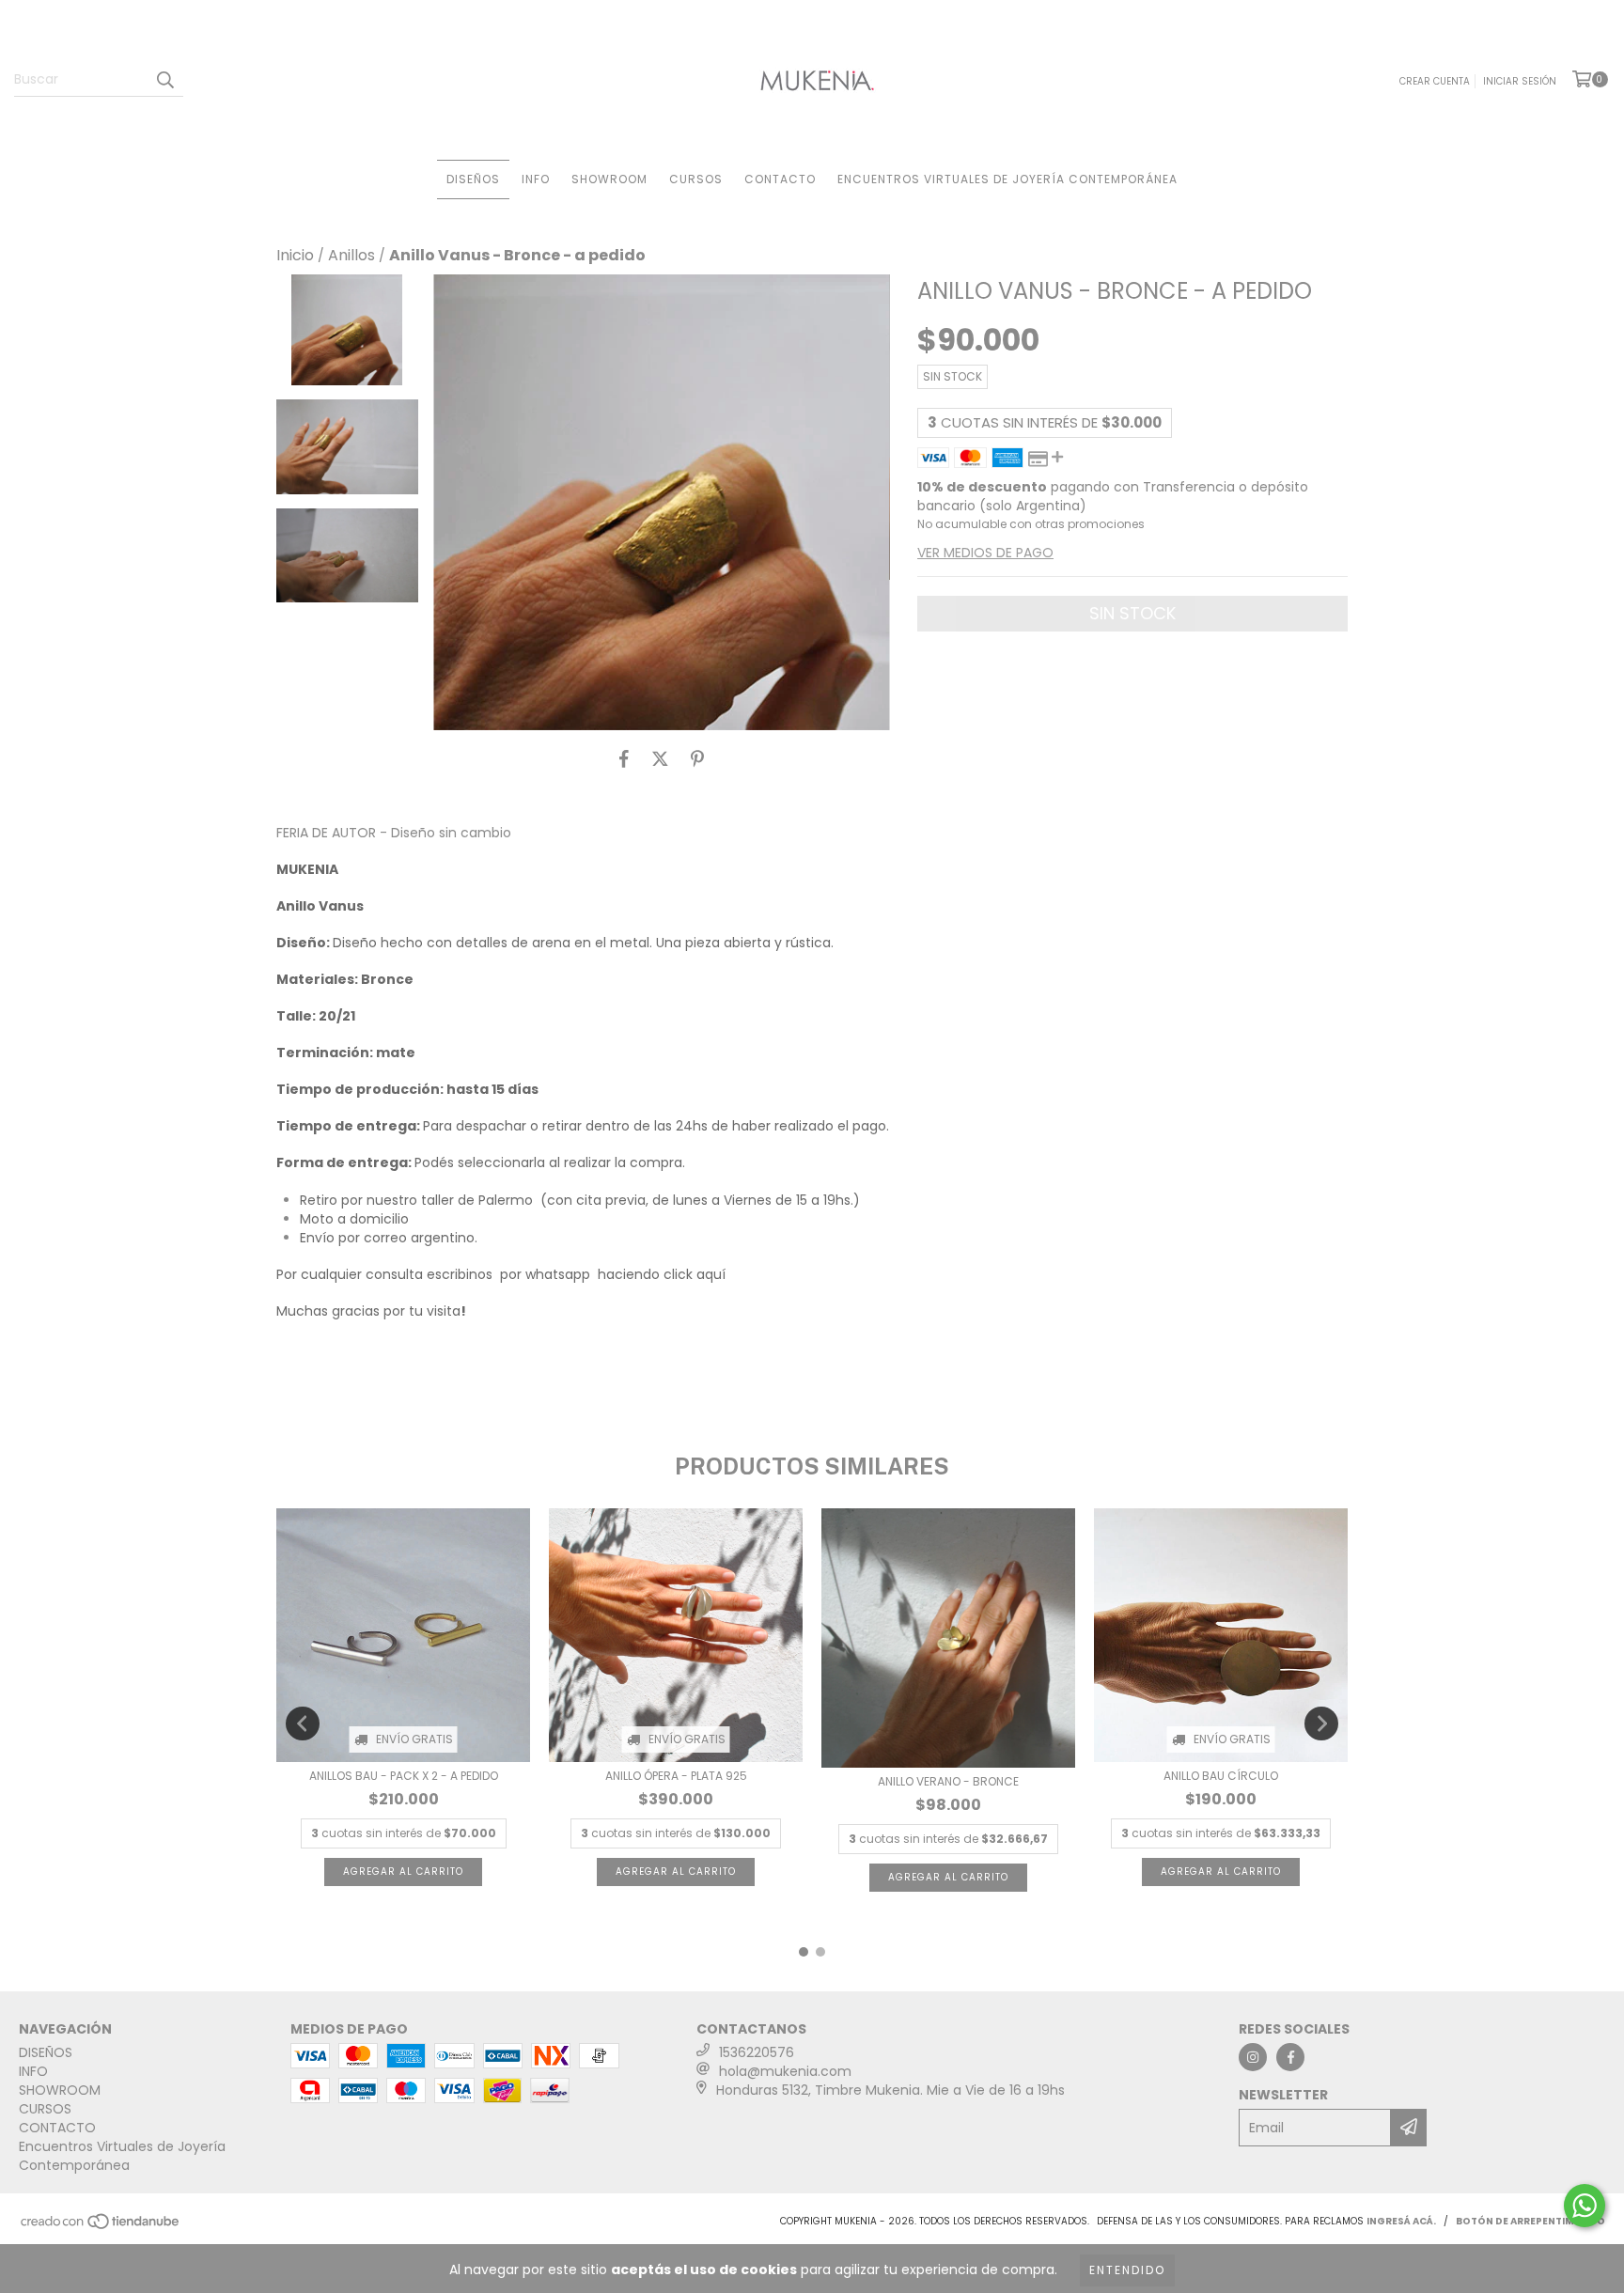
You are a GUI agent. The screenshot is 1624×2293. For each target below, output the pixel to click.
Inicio (295, 255)
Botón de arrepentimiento (1530, 2221)
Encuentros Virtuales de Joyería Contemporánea (1007, 179)
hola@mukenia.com (785, 2071)
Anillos (351, 256)
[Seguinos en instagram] (1253, 2057)
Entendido (1127, 2270)
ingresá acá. (1401, 2221)
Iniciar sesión (1520, 81)
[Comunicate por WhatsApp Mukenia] (1585, 2206)
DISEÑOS (473, 179)
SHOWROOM (609, 179)
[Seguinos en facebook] (1290, 2057)
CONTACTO (780, 179)
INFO (536, 179)
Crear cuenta (1435, 81)
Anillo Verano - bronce (948, 1781)
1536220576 (757, 2052)
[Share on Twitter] (660, 758)
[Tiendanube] (101, 2227)
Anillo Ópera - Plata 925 (676, 1776)
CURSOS (696, 179)
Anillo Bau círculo (1221, 1776)
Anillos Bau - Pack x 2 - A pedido (404, 1776)
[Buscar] (164, 80)
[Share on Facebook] (624, 758)
